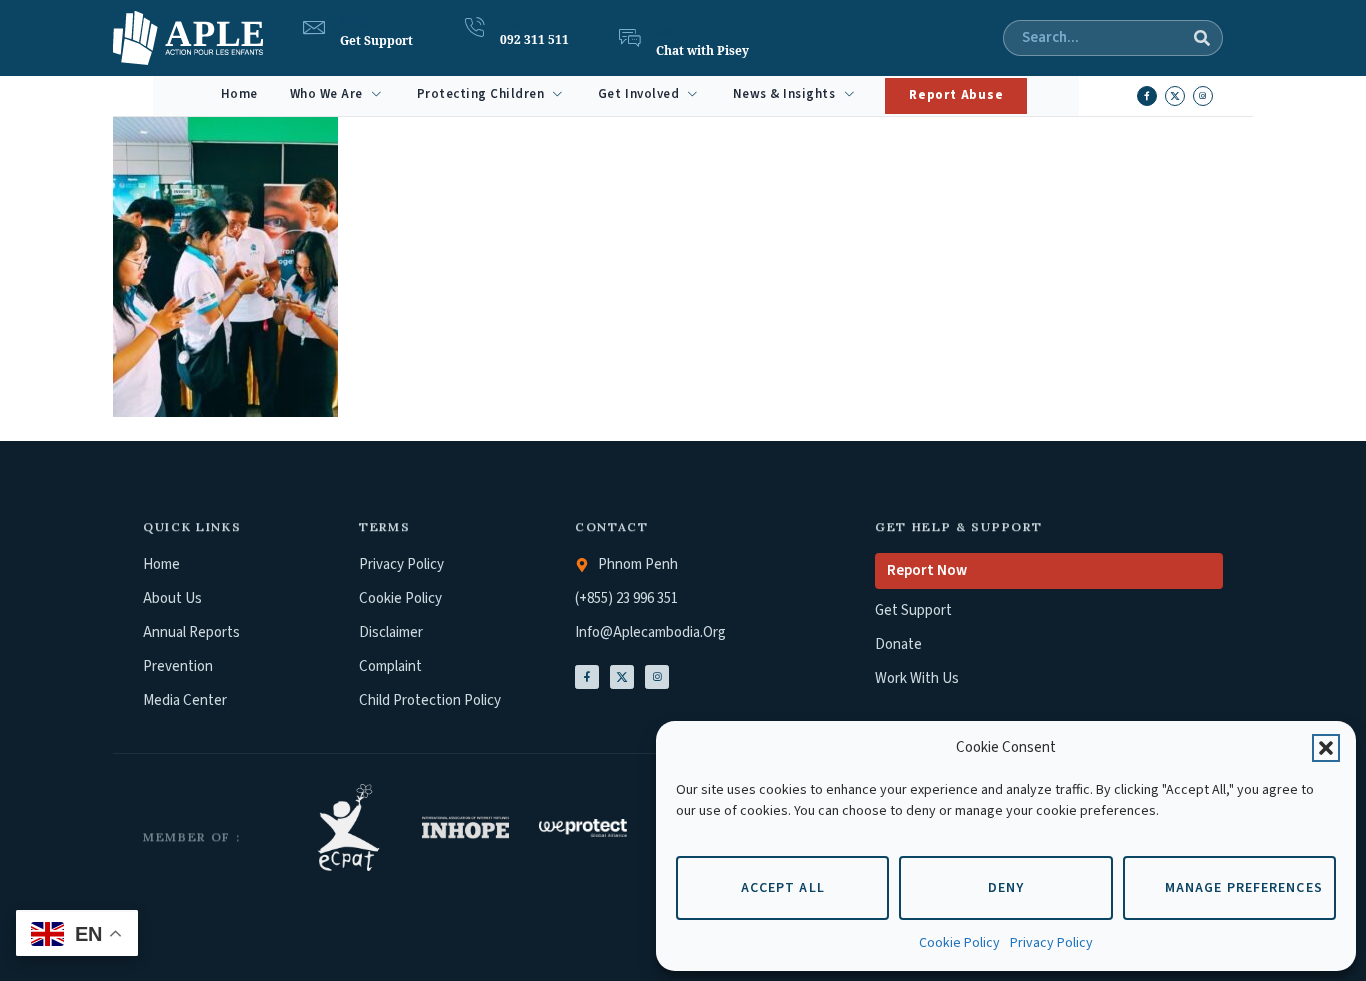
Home (239, 94)
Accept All (783, 888)
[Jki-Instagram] (657, 677)
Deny (1006, 888)
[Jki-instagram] (1203, 96)
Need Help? (373, 22)
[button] (1326, 748)
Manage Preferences (1244, 888)
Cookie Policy (959, 943)
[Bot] (630, 38)
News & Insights (784, 94)
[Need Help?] (314, 28)
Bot (665, 32)
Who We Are (326, 94)
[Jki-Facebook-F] (587, 677)
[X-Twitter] (622, 677)
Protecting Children (481, 94)
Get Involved (638, 94)
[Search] (1202, 38)
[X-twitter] (1175, 96)
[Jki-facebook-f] (1147, 96)
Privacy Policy (1051, 943)
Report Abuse (956, 95)
